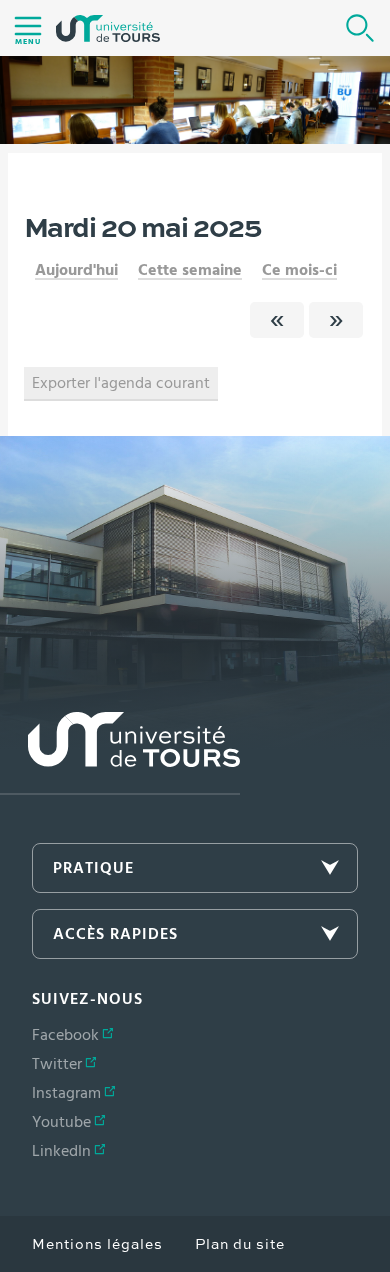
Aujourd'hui (76, 270)
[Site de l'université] (120, 753)
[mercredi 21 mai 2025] (336, 320)
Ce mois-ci (299, 270)
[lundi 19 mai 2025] (277, 320)
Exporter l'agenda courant (121, 383)
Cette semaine (190, 270)
